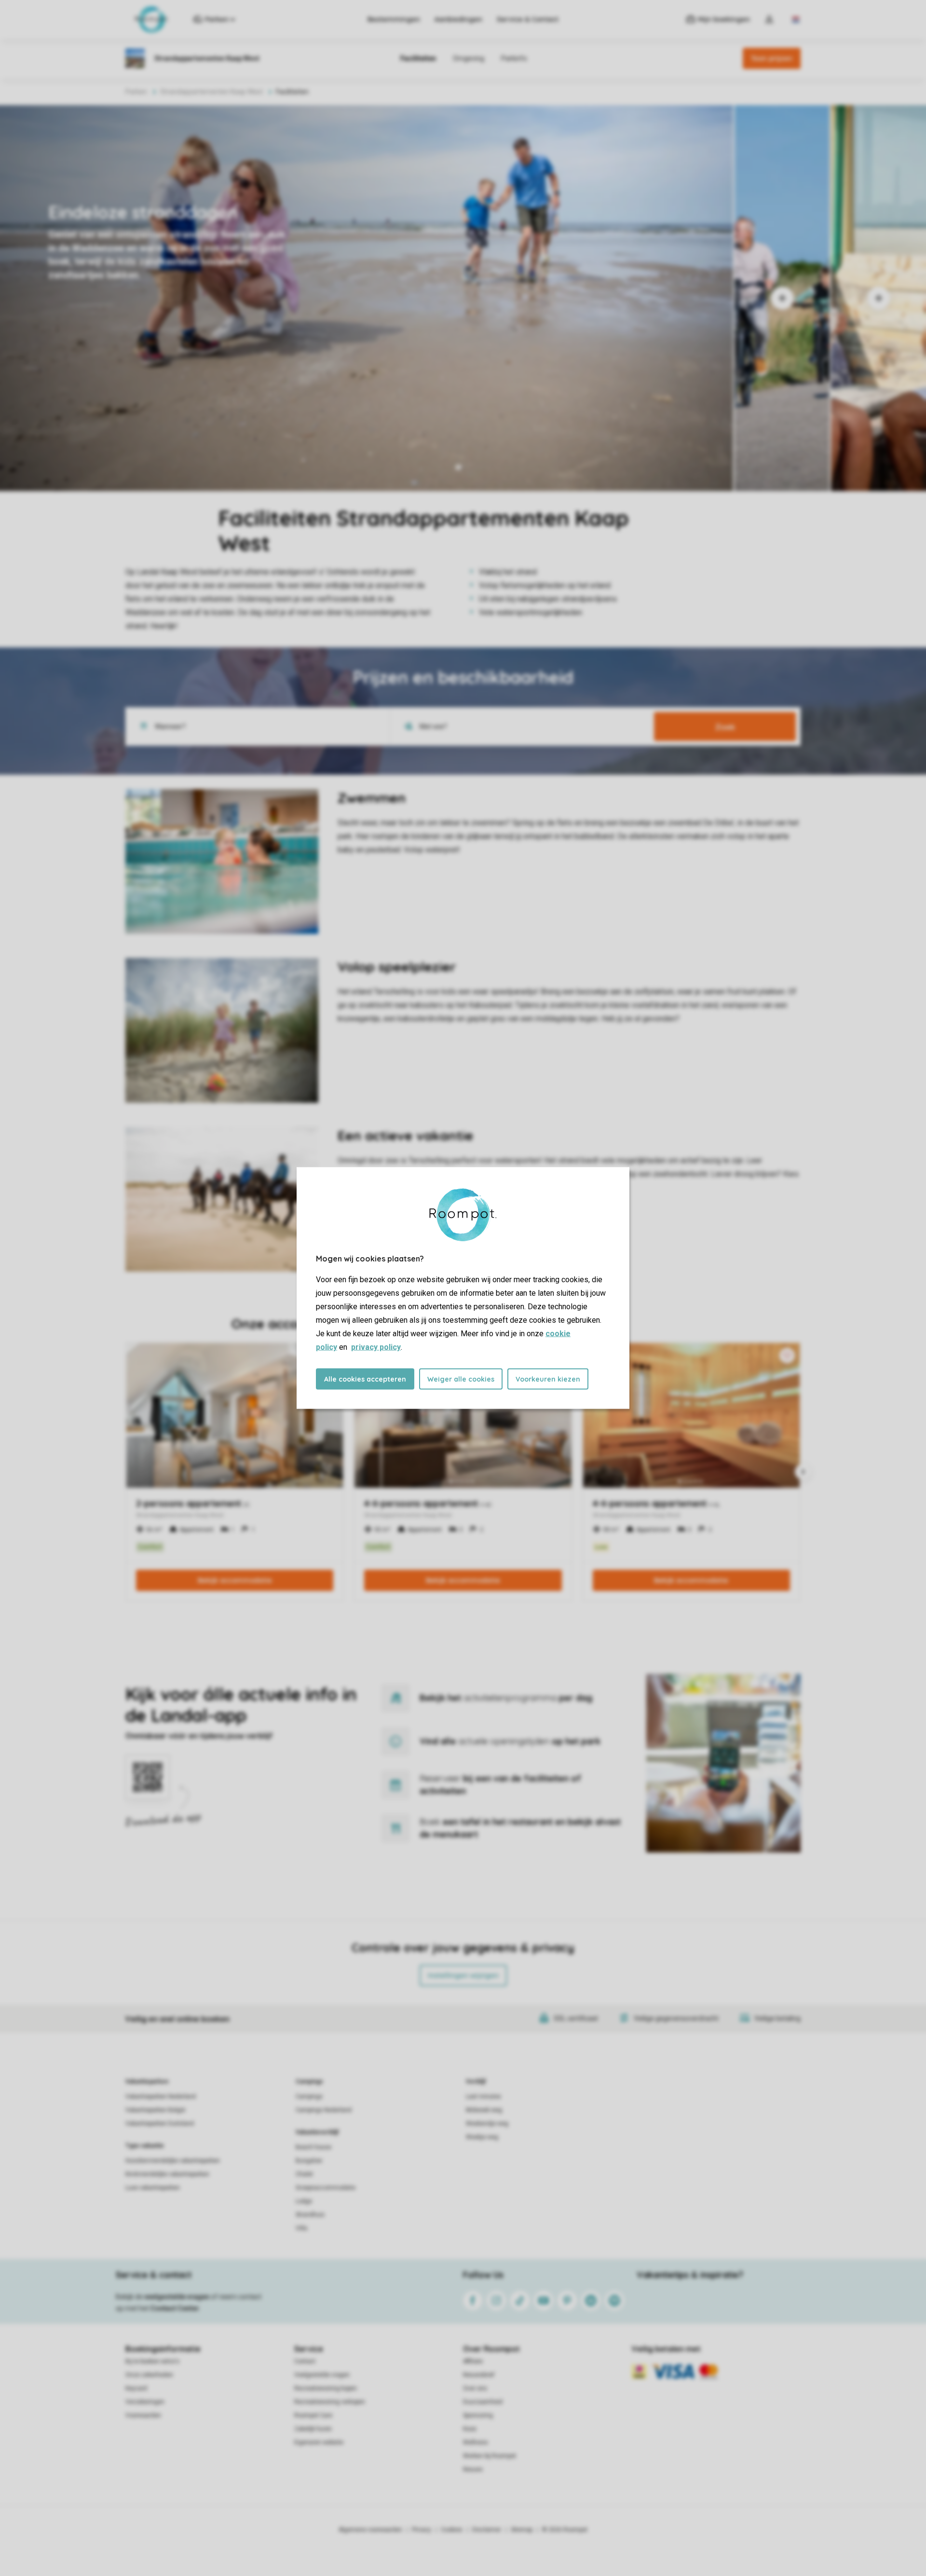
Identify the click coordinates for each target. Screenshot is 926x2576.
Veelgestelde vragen (322, 2375)
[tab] (367, 298)
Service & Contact (528, 19)
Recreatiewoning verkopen (330, 2402)
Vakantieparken (147, 2082)
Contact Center (175, 2308)
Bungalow (309, 2161)
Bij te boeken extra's (152, 2361)
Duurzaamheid (483, 2402)
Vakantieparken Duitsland (160, 2124)
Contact (305, 2361)
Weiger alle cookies (461, 1379)
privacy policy (376, 1347)
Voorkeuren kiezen (548, 1379)
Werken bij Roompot (490, 2456)
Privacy (422, 2530)
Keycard (136, 2388)
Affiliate (473, 2361)
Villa (301, 2228)
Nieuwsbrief (479, 2375)
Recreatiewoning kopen (326, 2388)
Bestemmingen (394, 19)
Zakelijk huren (313, 2429)
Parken (136, 92)
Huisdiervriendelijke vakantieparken (173, 2161)
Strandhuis (310, 2215)
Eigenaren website (319, 2442)
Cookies (452, 2530)
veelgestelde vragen (177, 2297)
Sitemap (522, 2530)
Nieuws (473, 2469)
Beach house (313, 2147)
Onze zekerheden (149, 2375)
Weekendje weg (487, 2124)
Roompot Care (313, 2415)
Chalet (304, 2174)
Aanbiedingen (458, 19)
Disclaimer (487, 2530)
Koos (470, 2429)
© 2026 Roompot (565, 2530)
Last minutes (483, 2096)
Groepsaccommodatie (326, 2188)
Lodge (304, 2201)
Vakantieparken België (155, 2110)
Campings (309, 2082)
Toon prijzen (772, 58)
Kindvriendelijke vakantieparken (167, 2174)
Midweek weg (484, 2110)
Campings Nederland (324, 2110)
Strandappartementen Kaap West (211, 92)
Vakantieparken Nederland (161, 2096)
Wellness (476, 2442)
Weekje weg (482, 2137)
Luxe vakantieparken (153, 2188)
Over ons (475, 2388)
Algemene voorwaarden (370, 2530)
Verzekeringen (145, 2402)
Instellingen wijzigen (463, 1975)
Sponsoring (478, 2415)
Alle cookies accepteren (365, 1379)
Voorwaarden (143, 2415)
